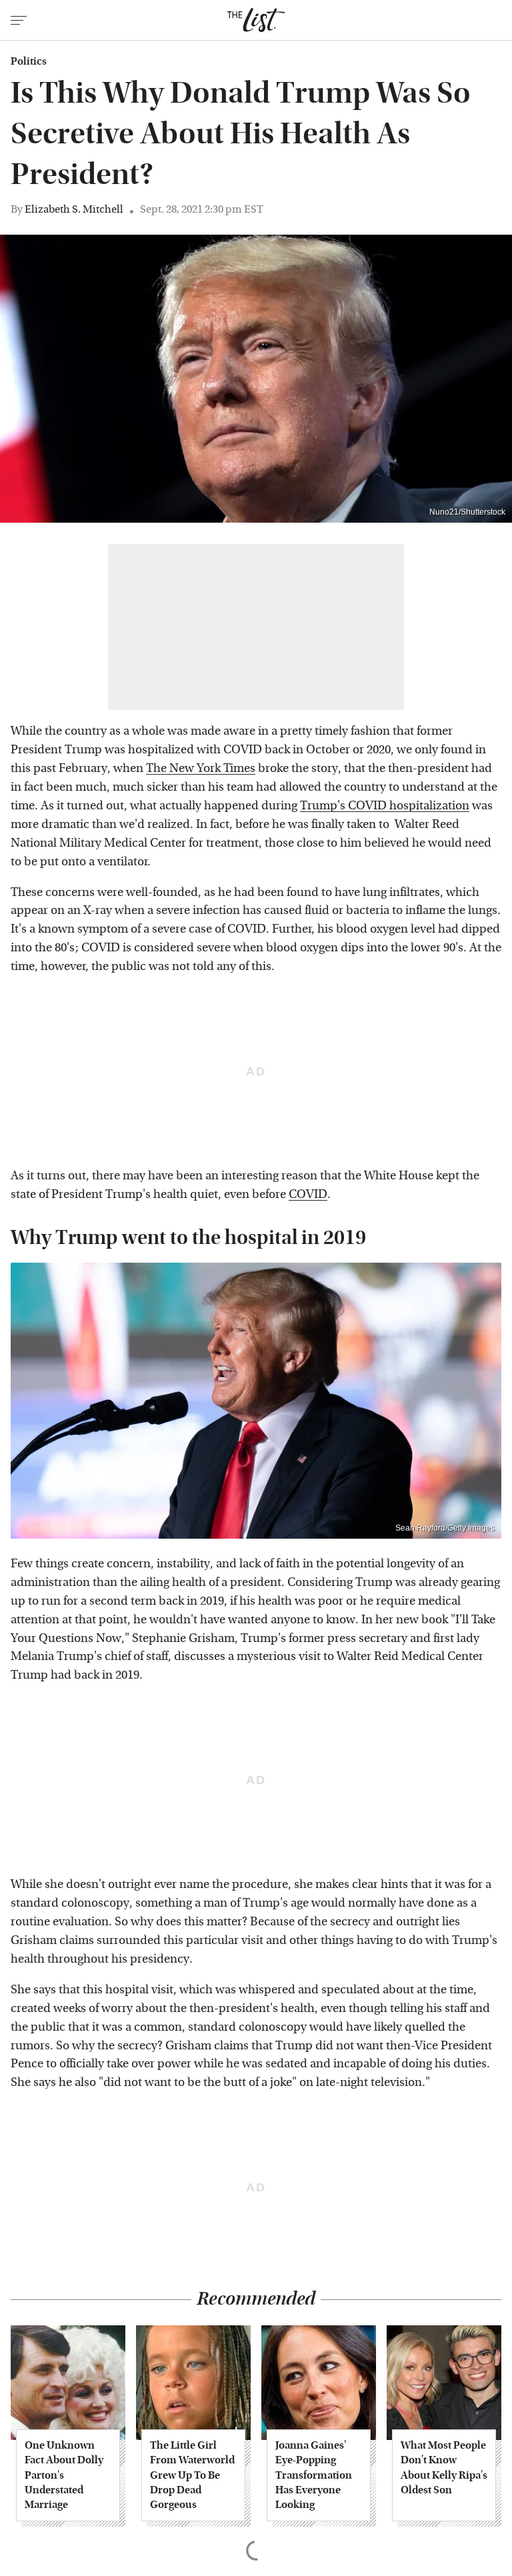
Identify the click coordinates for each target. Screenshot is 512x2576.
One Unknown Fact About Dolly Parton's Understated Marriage (64, 2475)
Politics (29, 61)
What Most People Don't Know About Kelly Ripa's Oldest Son (444, 2467)
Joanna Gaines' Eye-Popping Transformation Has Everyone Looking (314, 2475)
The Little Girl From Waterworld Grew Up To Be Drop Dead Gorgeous (192, 2475)
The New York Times (201, 768)
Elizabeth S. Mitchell (74, 209)
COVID (308, 1194)
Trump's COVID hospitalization (385, 806)
